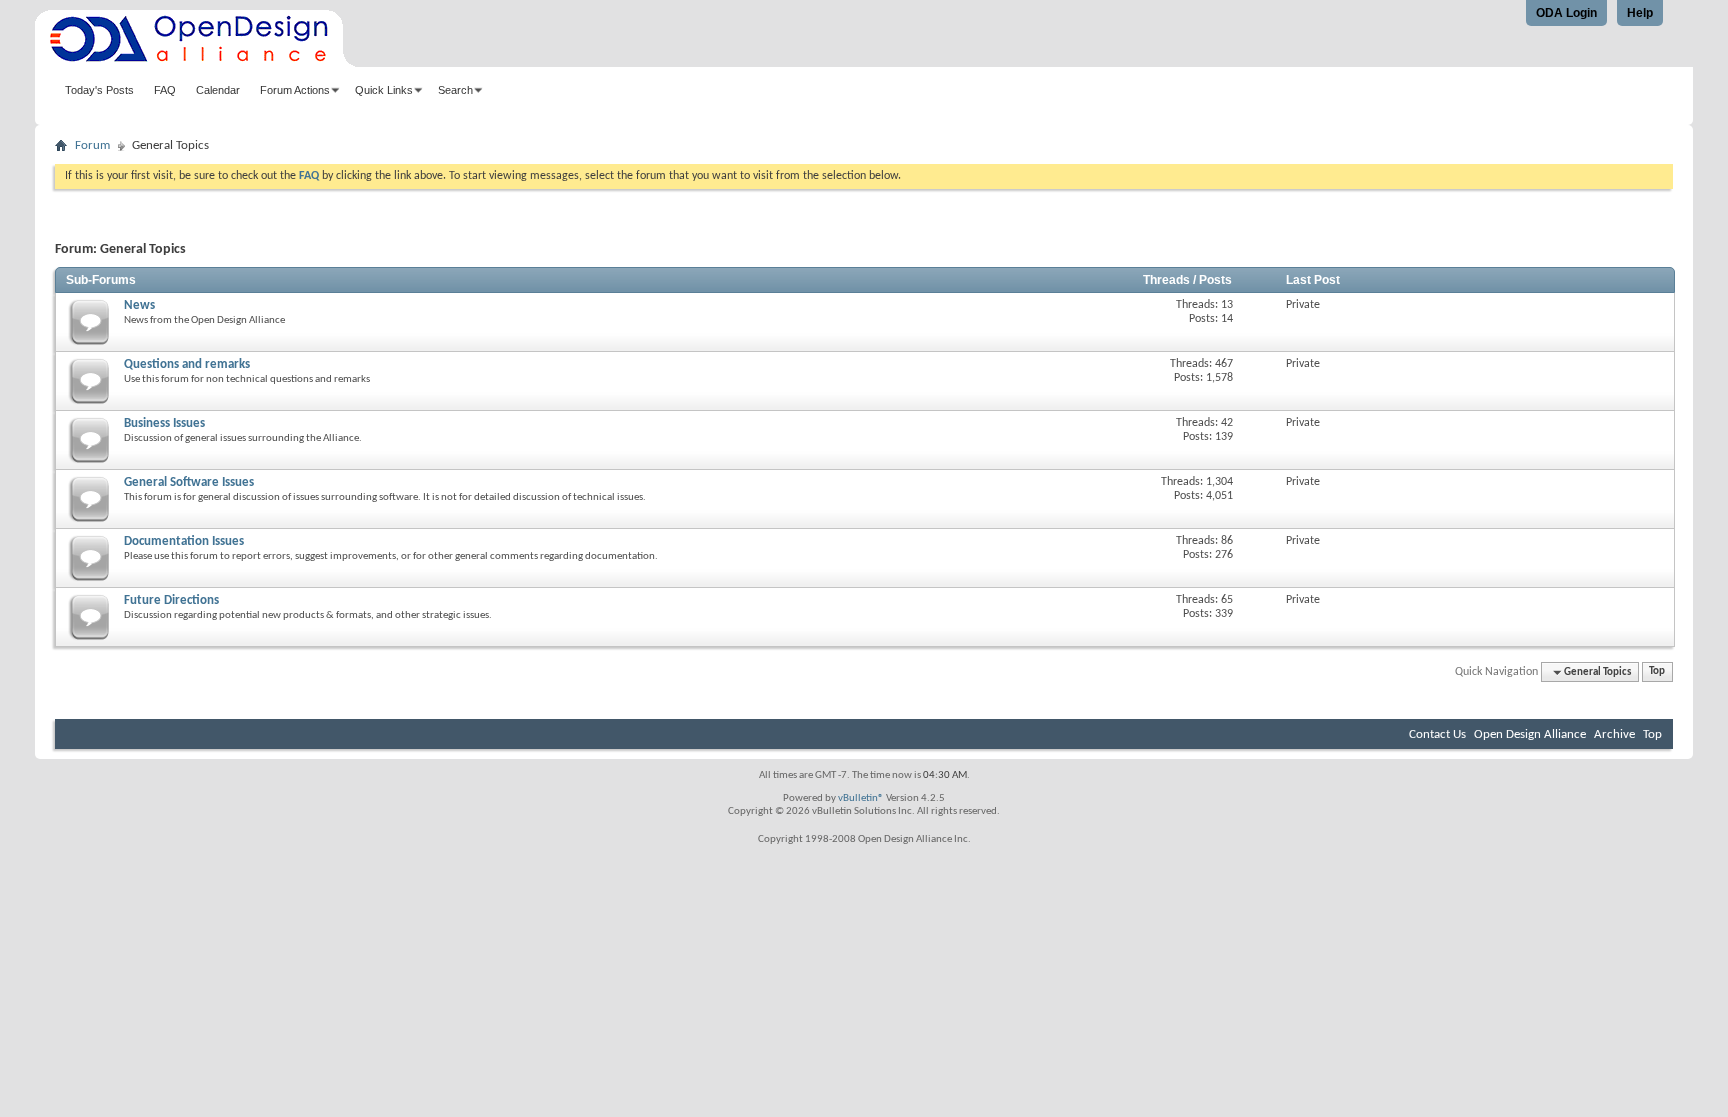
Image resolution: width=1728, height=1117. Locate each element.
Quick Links (384, 90)
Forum (92, 145)
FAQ (165, 90)
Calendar (218, 90)
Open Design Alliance (1530, 734)
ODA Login (1566, 13)
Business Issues (164, 423)
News (139, 305)
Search (455, 90)
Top (1657, 672)
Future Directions (171, 600)
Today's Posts (99, 90)
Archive (1614, 734)
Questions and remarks (187, 364)
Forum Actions (295, 90)
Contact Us (1437, 734)
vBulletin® (861, 798)
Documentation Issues (184, 541)
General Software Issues (189, 482)
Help (1640, 13)
